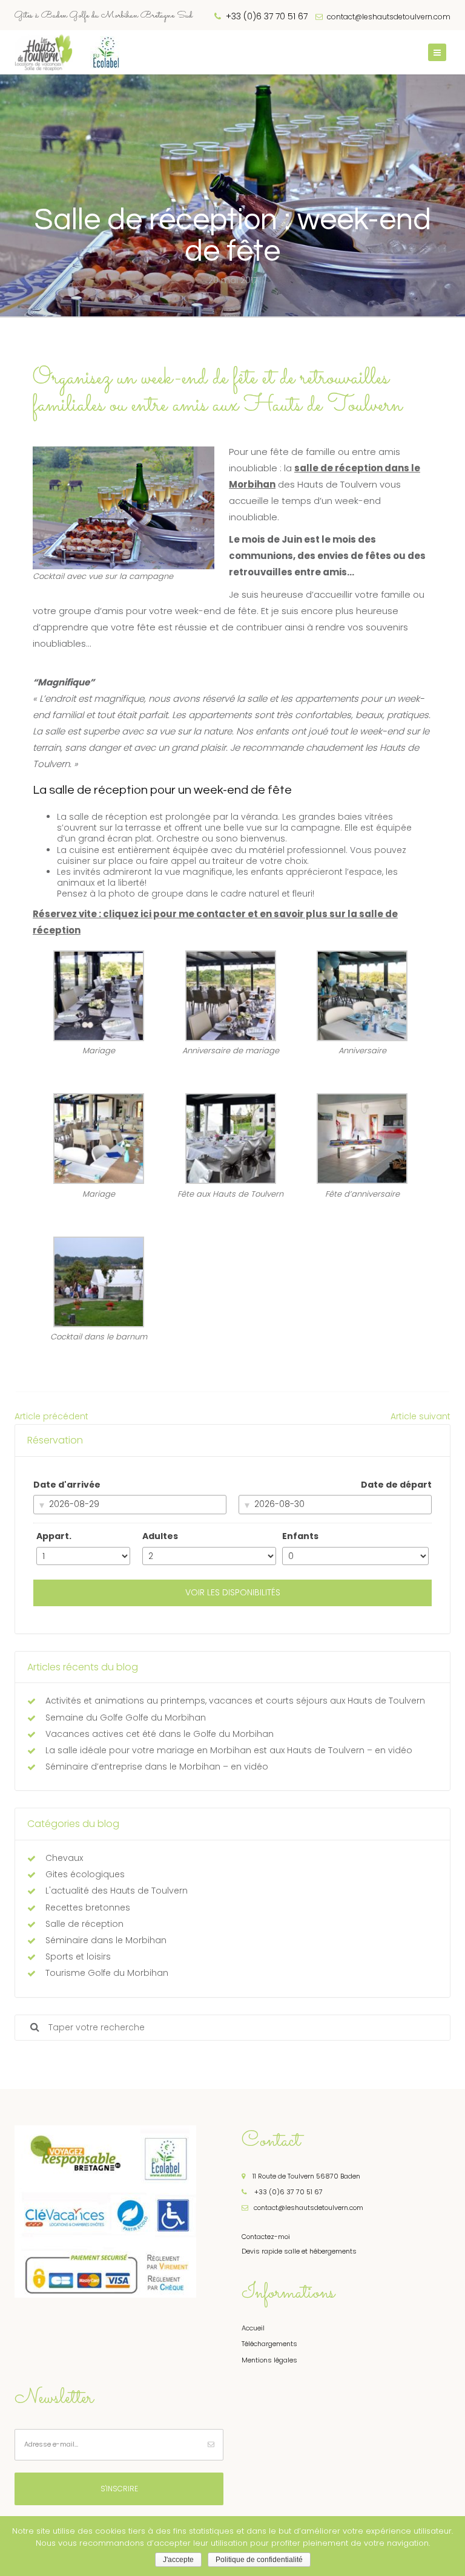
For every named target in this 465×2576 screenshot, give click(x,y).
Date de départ (396, 1485)
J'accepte (178, 2560)
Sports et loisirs (78, 1957)
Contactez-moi (266, 2237)
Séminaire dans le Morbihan (106, 1940)
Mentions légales (269, 2360)
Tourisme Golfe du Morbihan (107, 1973)
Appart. (54, 1536)
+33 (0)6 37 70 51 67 (288, 2192)
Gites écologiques (85, 1874)
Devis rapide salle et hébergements (299, 2251)
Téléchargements (269, 2344)
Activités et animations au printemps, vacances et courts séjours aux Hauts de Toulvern (235, 1701)
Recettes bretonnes (88, 1907)
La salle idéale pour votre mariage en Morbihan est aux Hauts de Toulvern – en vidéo (229, 1750)
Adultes (160, 1536)
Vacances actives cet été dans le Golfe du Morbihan (160, 1734)
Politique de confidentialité (259, 2560)
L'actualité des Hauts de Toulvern (117, 1891)
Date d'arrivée (67, 1485)
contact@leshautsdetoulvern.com (388, 17)
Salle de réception (84, 1924)
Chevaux (64, 1858)
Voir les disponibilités (233, 1592)
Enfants (300, 1536)
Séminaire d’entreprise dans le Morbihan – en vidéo (157, 1767)
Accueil (253, 2328)
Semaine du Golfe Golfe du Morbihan (126, 1718)
